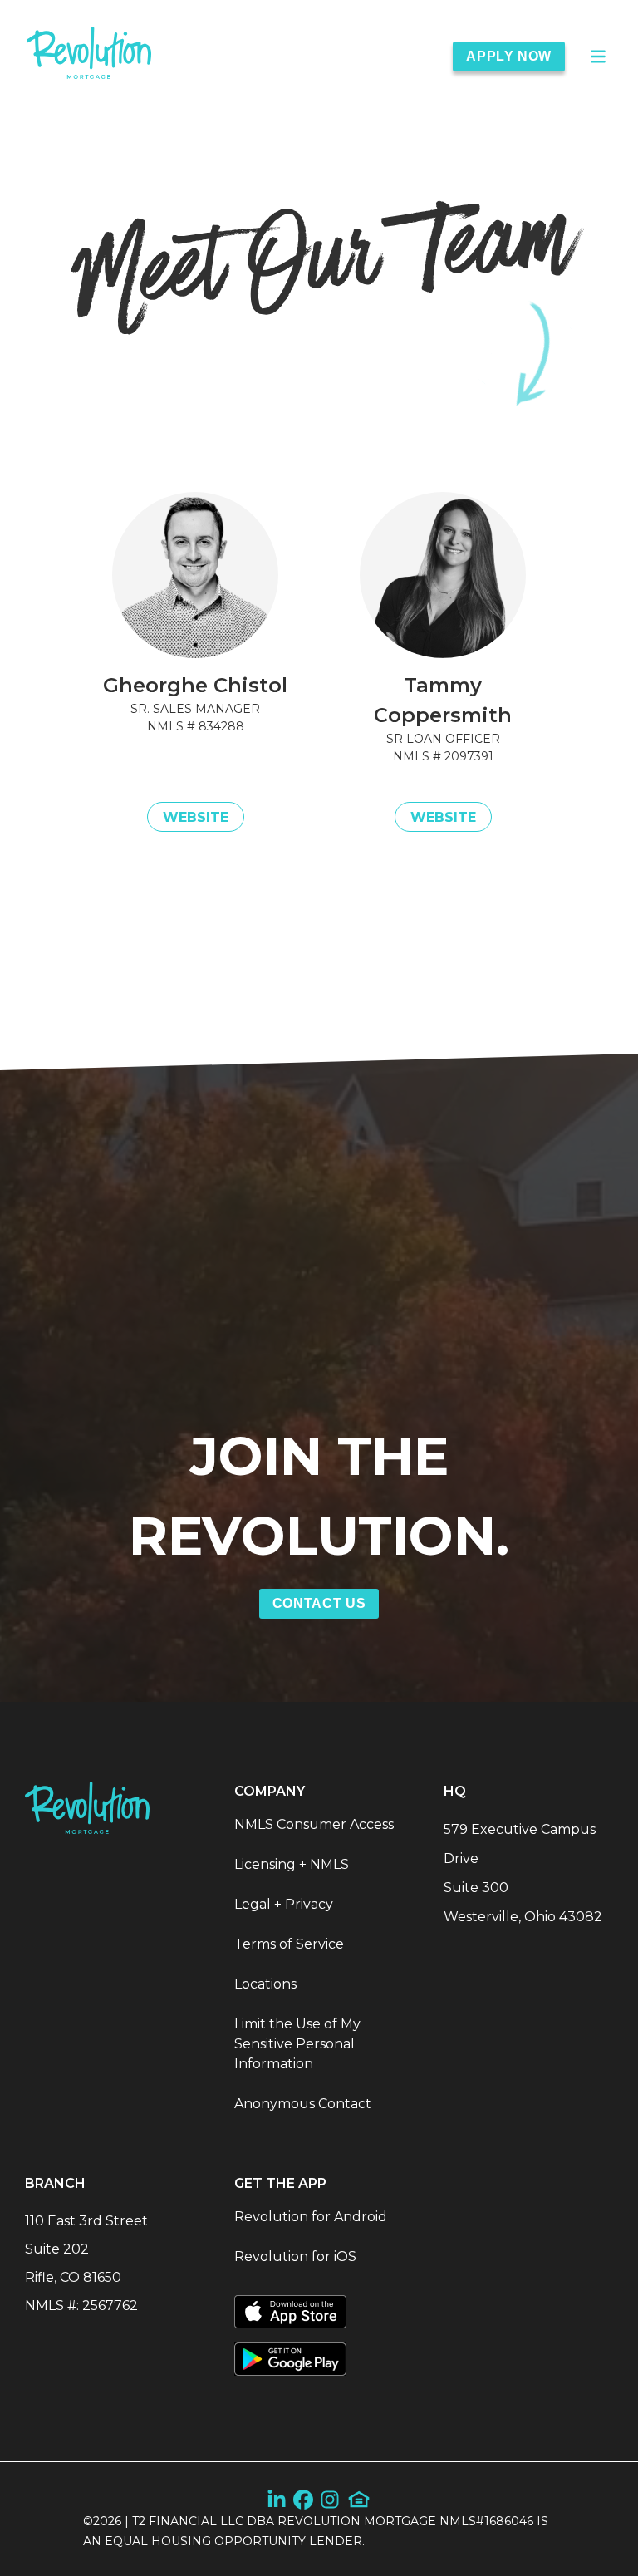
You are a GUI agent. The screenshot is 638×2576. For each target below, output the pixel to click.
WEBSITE (196, 817)
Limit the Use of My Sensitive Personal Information (297, 2044)
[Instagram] (330, 2499)
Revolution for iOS (295, 2256)
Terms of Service (289, 1944)
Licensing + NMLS (292, 1864)
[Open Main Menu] (598, 57)
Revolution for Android (311, 2217)
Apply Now (509, 56)
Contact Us (319, 1603)
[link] (89, 56)
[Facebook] (303, 2499)
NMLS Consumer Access (314, 1824)
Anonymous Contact (303, 2104)
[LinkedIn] (277, 2499)
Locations (265, 1984)
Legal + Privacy (284, 1904)
